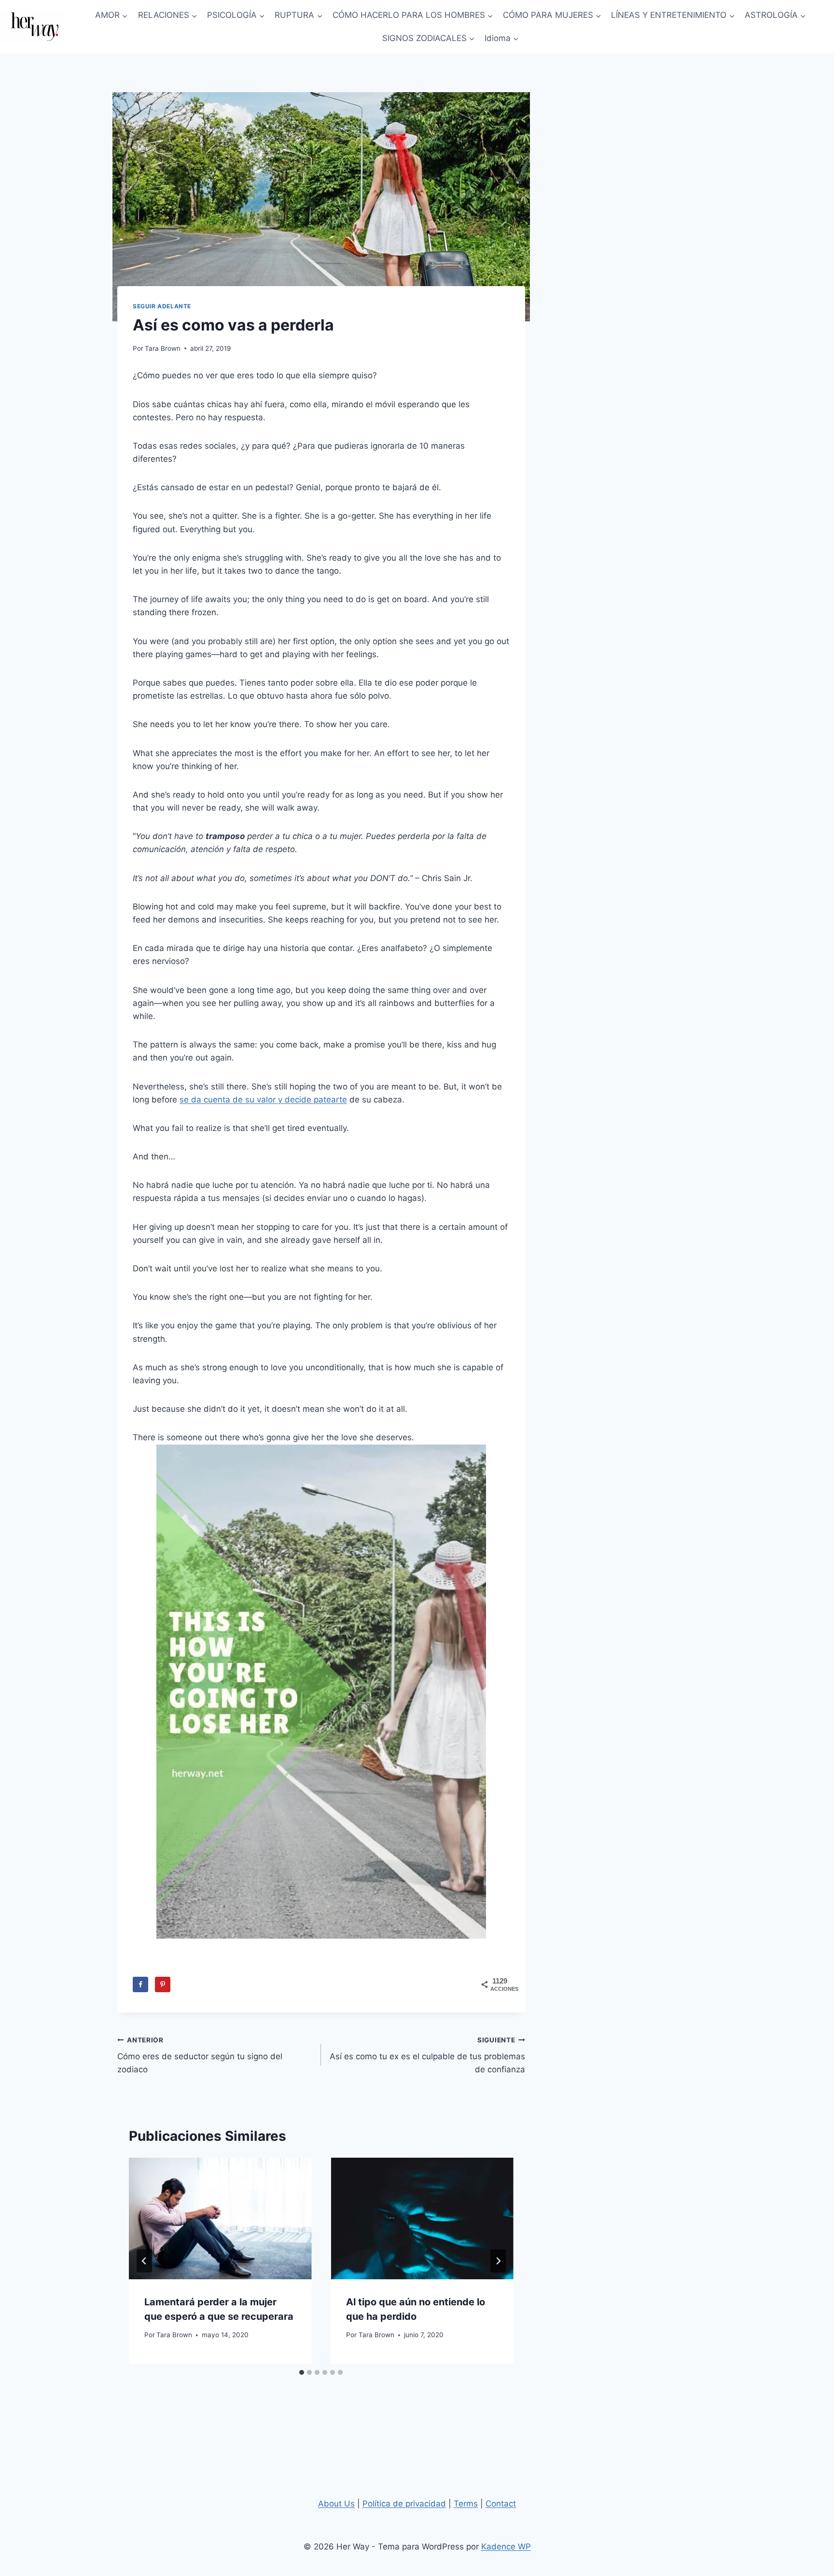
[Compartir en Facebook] (140, 1984)
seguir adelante (162, 306)
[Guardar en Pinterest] (163, 1984)
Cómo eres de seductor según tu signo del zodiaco (200, 2055)
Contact (501, 2504)
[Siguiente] (498, 2261)
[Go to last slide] (144, 2261)
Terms (466, 2504)
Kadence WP (506, 2547)
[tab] (302, 2372)
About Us (336, 2504)
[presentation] (220, 2218)
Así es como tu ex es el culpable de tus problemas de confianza (427, 2055)
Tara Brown (163, 348)
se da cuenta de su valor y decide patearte (263, 1100)
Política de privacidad (404, 2504)
